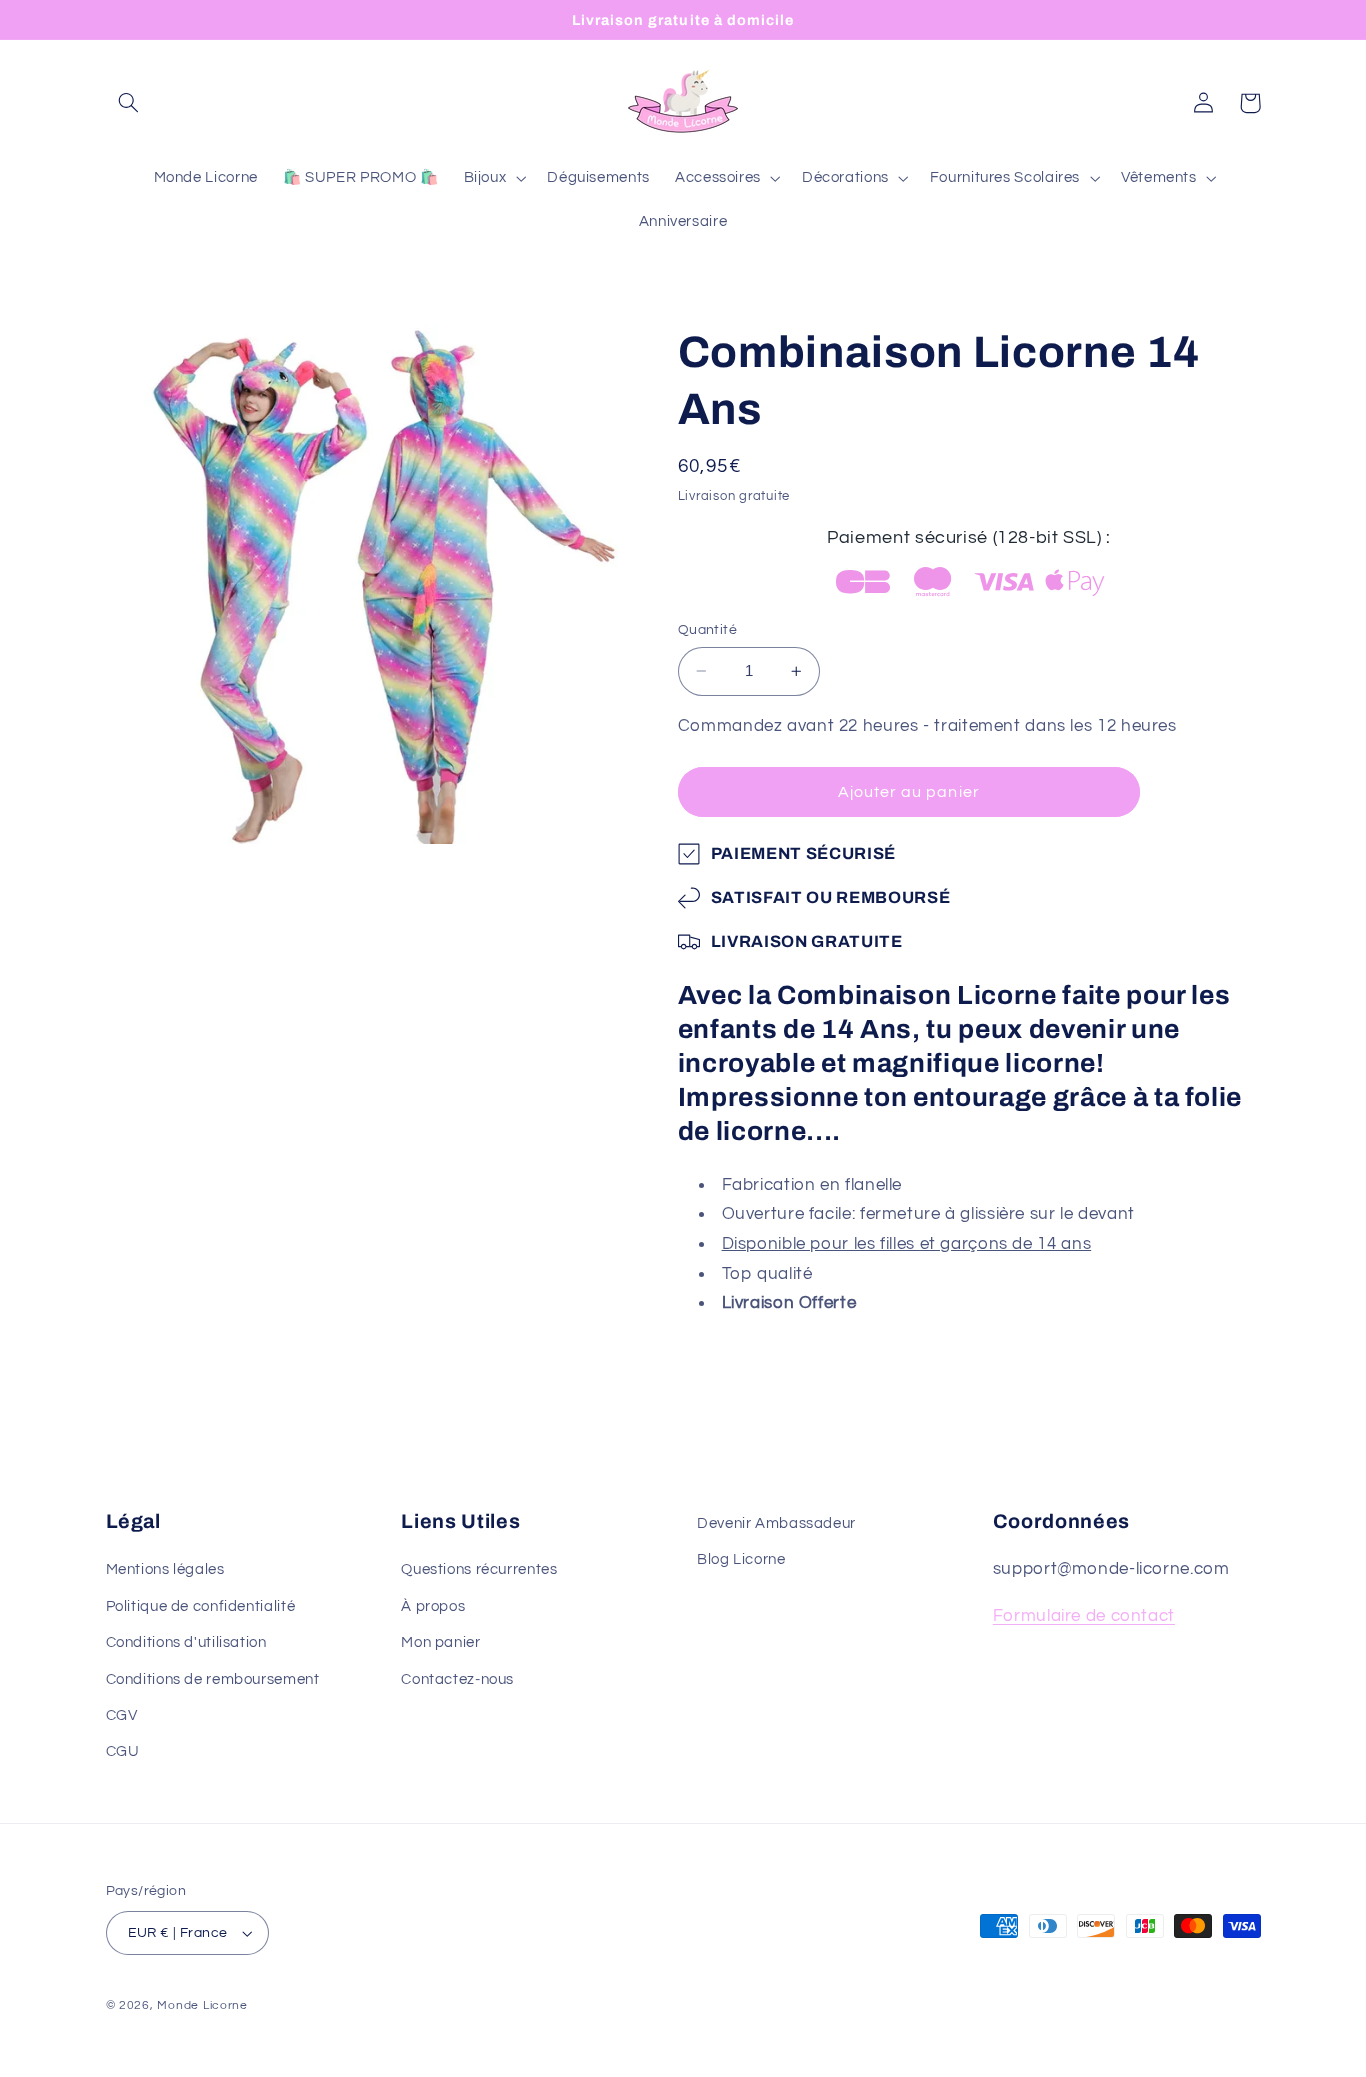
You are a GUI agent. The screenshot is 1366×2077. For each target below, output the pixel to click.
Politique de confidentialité (201, 1606)
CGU (123, 1751)
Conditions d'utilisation (186, 1642)
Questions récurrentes (479, 1569)
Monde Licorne (202, 2005)
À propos (433, 1606)
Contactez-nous (457, 1679)
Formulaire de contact (1084, 1616)
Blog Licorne (741, 1559)
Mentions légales (165, 1569)
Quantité (707, 630)
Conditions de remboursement (213, 1679)
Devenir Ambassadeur (776, 1523)
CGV (122, 1715)
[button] (129, 103)
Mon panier (440, 1642)
